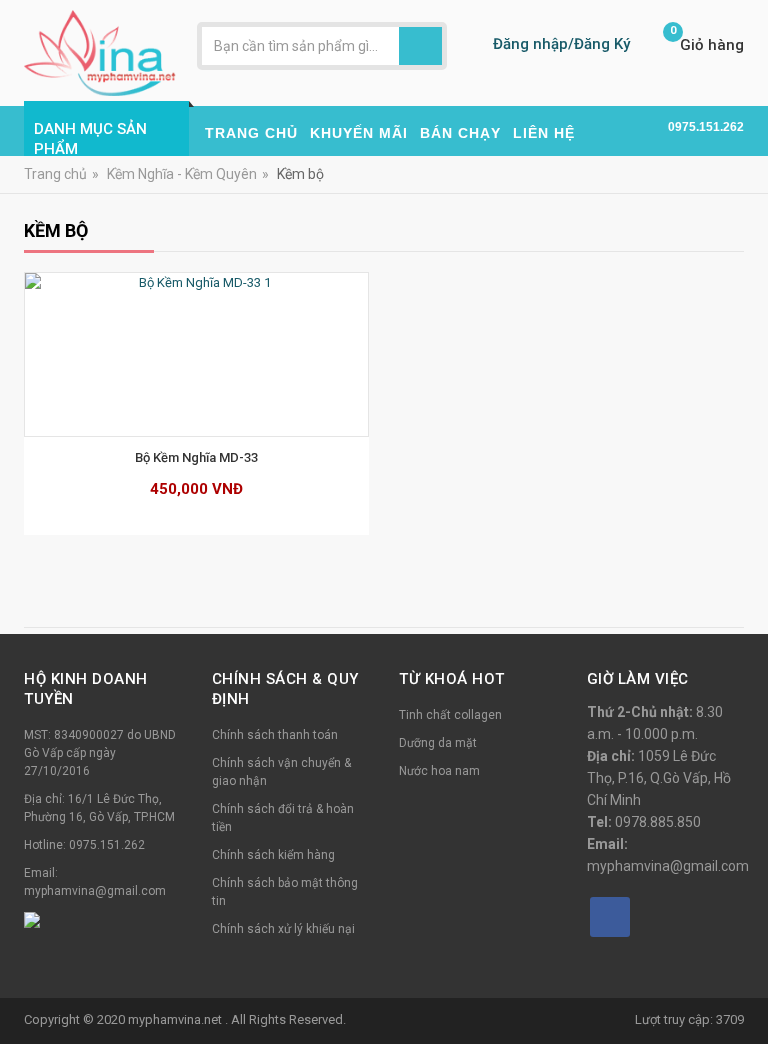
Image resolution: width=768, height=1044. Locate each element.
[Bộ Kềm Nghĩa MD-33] (196, 354)
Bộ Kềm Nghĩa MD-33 (196, 457)
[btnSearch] (420, 46)
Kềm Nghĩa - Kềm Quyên (182, 174)
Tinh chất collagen (450, 715)
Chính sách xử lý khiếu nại (283, 929)
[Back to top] (747, 978)
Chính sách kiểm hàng (273, 855)
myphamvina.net (176, 1019)
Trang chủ (55, 174)
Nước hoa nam (439, 771)
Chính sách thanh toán (275, 735)
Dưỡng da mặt (438, 743)
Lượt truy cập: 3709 (689, 1019)
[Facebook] (610, 917)
